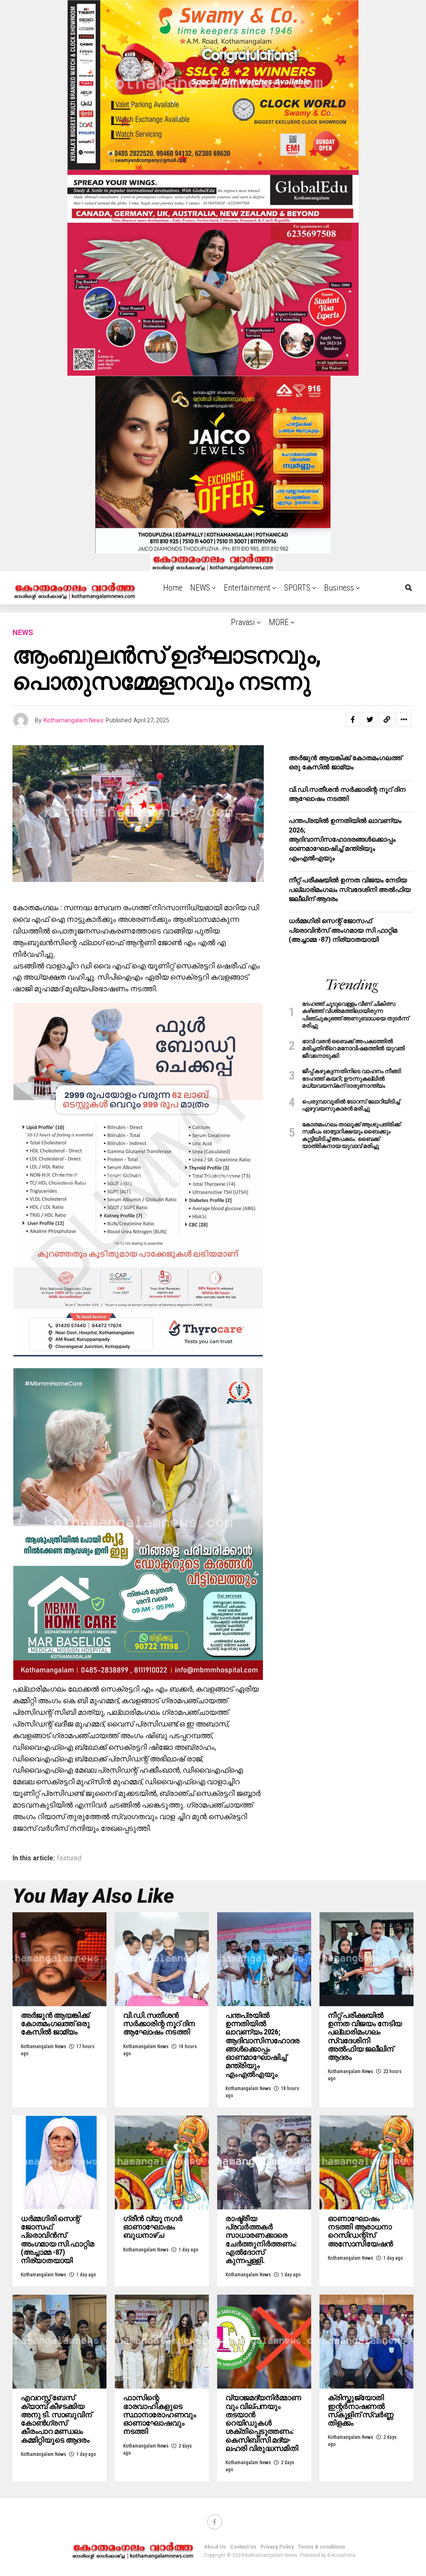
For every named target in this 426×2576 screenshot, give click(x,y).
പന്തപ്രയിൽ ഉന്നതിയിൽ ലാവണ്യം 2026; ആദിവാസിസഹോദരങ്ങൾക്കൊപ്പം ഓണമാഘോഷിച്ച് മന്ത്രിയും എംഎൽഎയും (345, 839)
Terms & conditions (322, 2547)
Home (173, 588)
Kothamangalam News (74, 720)
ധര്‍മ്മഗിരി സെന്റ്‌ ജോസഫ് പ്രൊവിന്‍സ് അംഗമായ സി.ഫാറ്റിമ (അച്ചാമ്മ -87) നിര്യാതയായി (343, 930)
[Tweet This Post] (370, 719)
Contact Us (243, 2547)
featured (69, 1858)
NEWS (200, 588)
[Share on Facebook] (353, 719)
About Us (215, 2547)
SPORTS (297, 588)
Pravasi (243, 622)
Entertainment (247, 588)
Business (339, 588)
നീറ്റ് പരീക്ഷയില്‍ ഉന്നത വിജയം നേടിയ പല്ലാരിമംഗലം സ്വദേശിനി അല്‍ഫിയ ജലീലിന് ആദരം (350, 889)
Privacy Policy (277, 2547)
